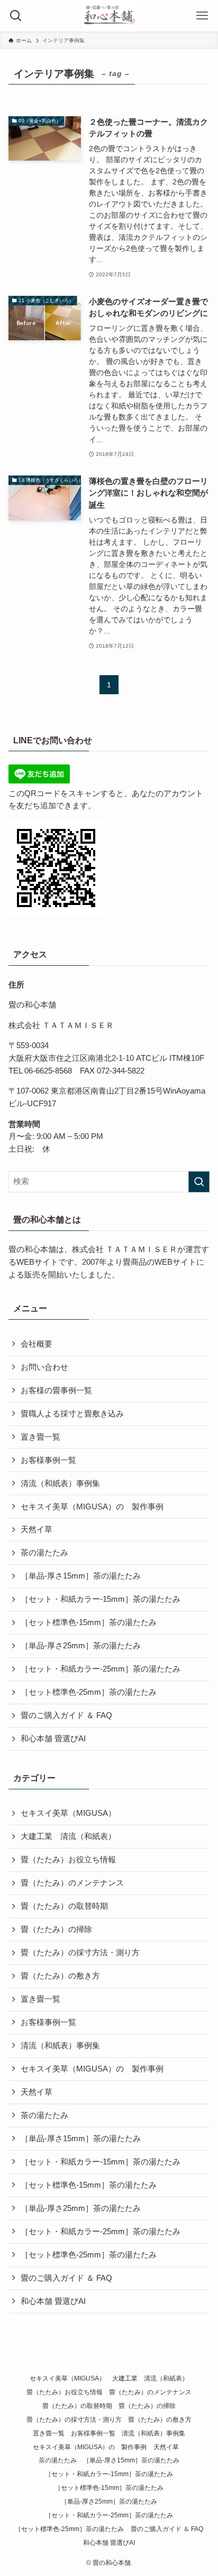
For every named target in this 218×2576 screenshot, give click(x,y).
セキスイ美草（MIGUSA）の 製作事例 (92, 1507)
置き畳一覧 (40, 1437)
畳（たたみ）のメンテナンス (72, 1883)
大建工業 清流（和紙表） (68, 1836)
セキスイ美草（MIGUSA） (68, 1813)
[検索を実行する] (199, 1182)
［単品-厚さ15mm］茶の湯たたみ (81, 1576)
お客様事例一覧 (48, 1460)
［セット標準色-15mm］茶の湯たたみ (89, 1622)
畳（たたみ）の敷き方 (60, 1976)
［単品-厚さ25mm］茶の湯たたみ (81, 1646)
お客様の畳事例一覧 (56, 1390)
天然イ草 (40, 1529)
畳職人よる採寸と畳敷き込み (72, 1414)
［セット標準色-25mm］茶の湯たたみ (89, 1692)
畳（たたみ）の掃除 (56, 1929)
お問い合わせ (44, 1367)
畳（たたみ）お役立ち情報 (68, 1860)
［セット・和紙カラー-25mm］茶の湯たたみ (101, 1669)
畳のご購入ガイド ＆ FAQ (66, 1715)
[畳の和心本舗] (109, 16)
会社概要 (37, 1344)
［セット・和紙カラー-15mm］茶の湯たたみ (101, 1599)
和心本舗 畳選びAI (53, 1739)
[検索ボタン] (16, 16)
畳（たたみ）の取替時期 (64, 1906)
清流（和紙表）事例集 (60, 1483)
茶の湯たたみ (44, 1553)
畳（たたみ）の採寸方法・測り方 (80, 1953)
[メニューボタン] (202, 16)
